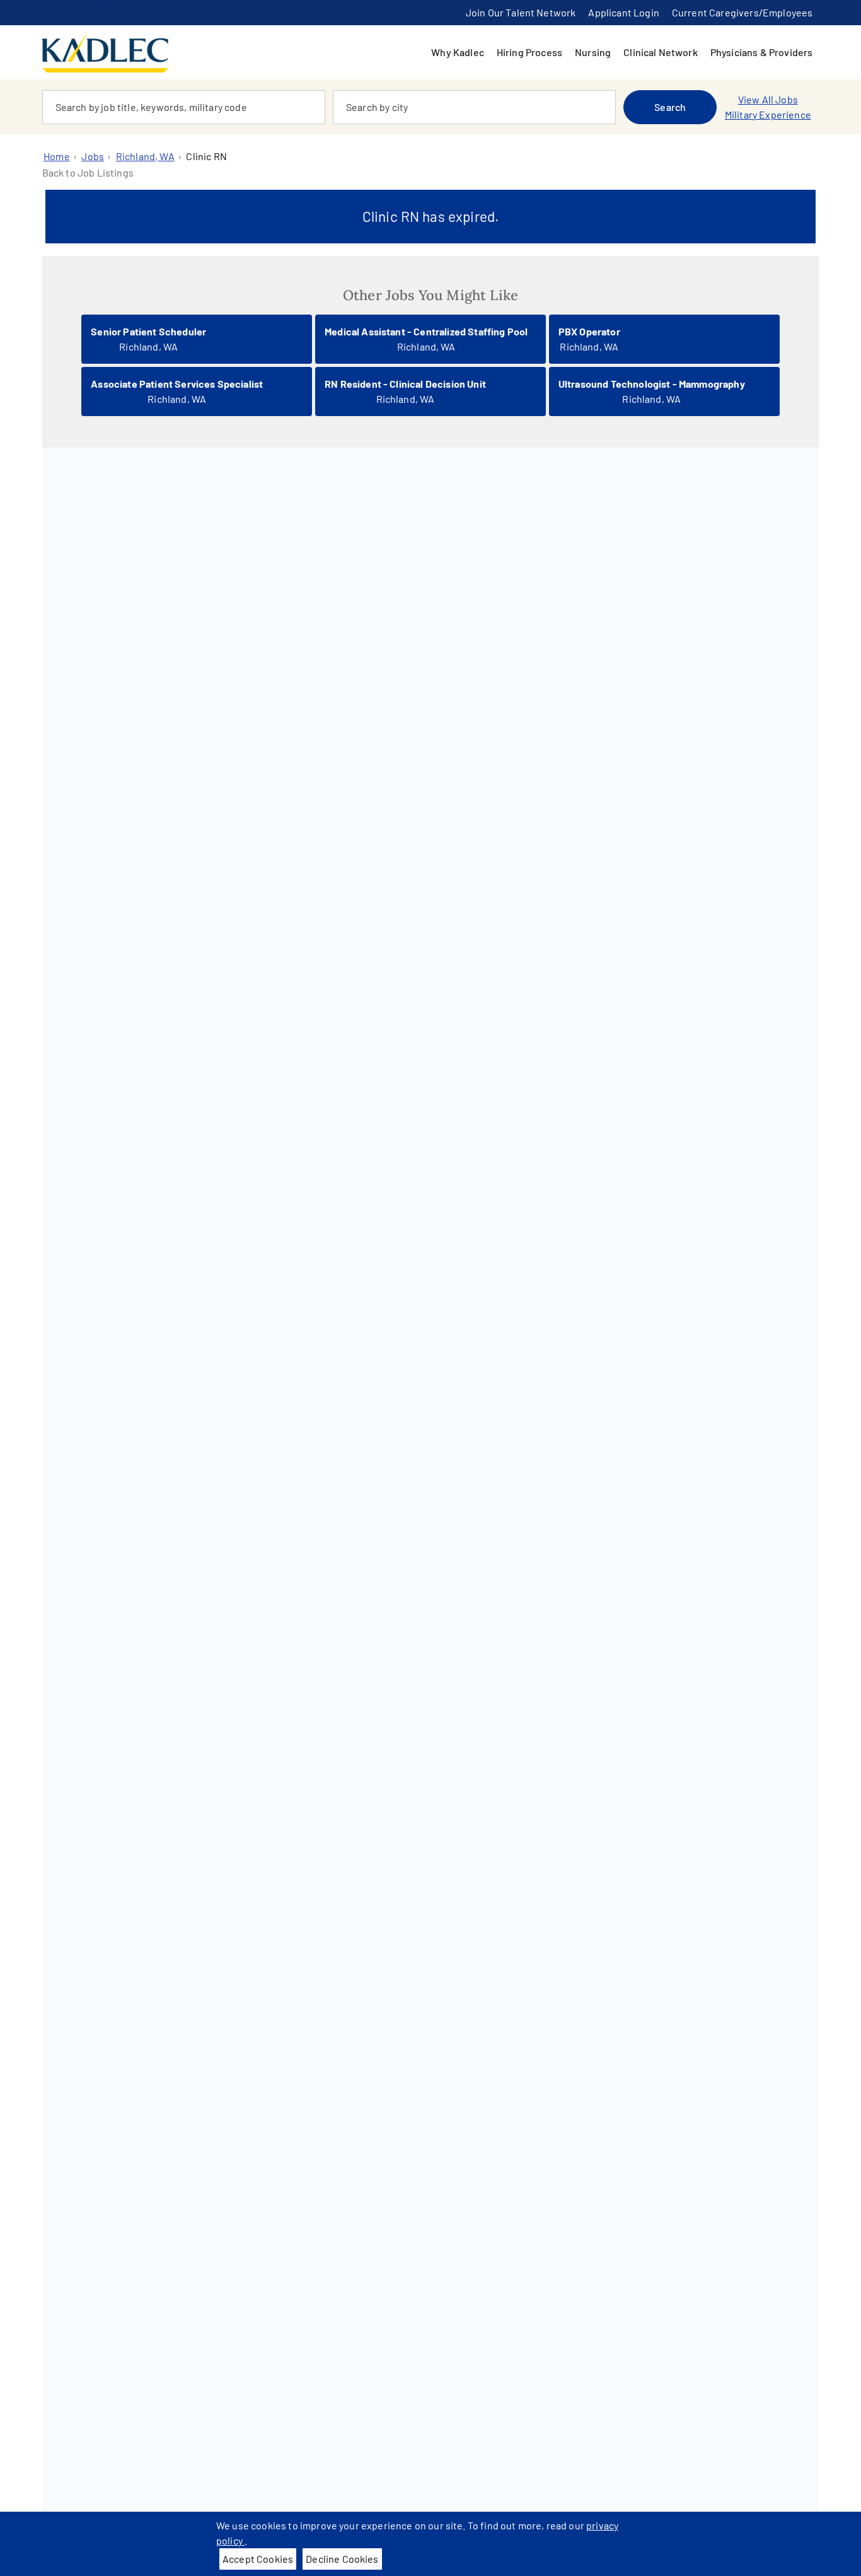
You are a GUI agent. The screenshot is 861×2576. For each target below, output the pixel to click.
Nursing (593, 52)
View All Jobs (768, 99)
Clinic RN (206, 156)
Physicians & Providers (762, 52)
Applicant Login (623, 12)
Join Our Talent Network (521, 12)
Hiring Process (529, 52)
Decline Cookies (342, 2559)
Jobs (93, 156)
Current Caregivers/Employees (742, 12)
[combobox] (184, 107)
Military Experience (768, 114)
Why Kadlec (458, 52)
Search (670, 107)
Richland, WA (145, 156)
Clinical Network (661, 52)
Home (57, 156)
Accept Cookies (258, 2559)
